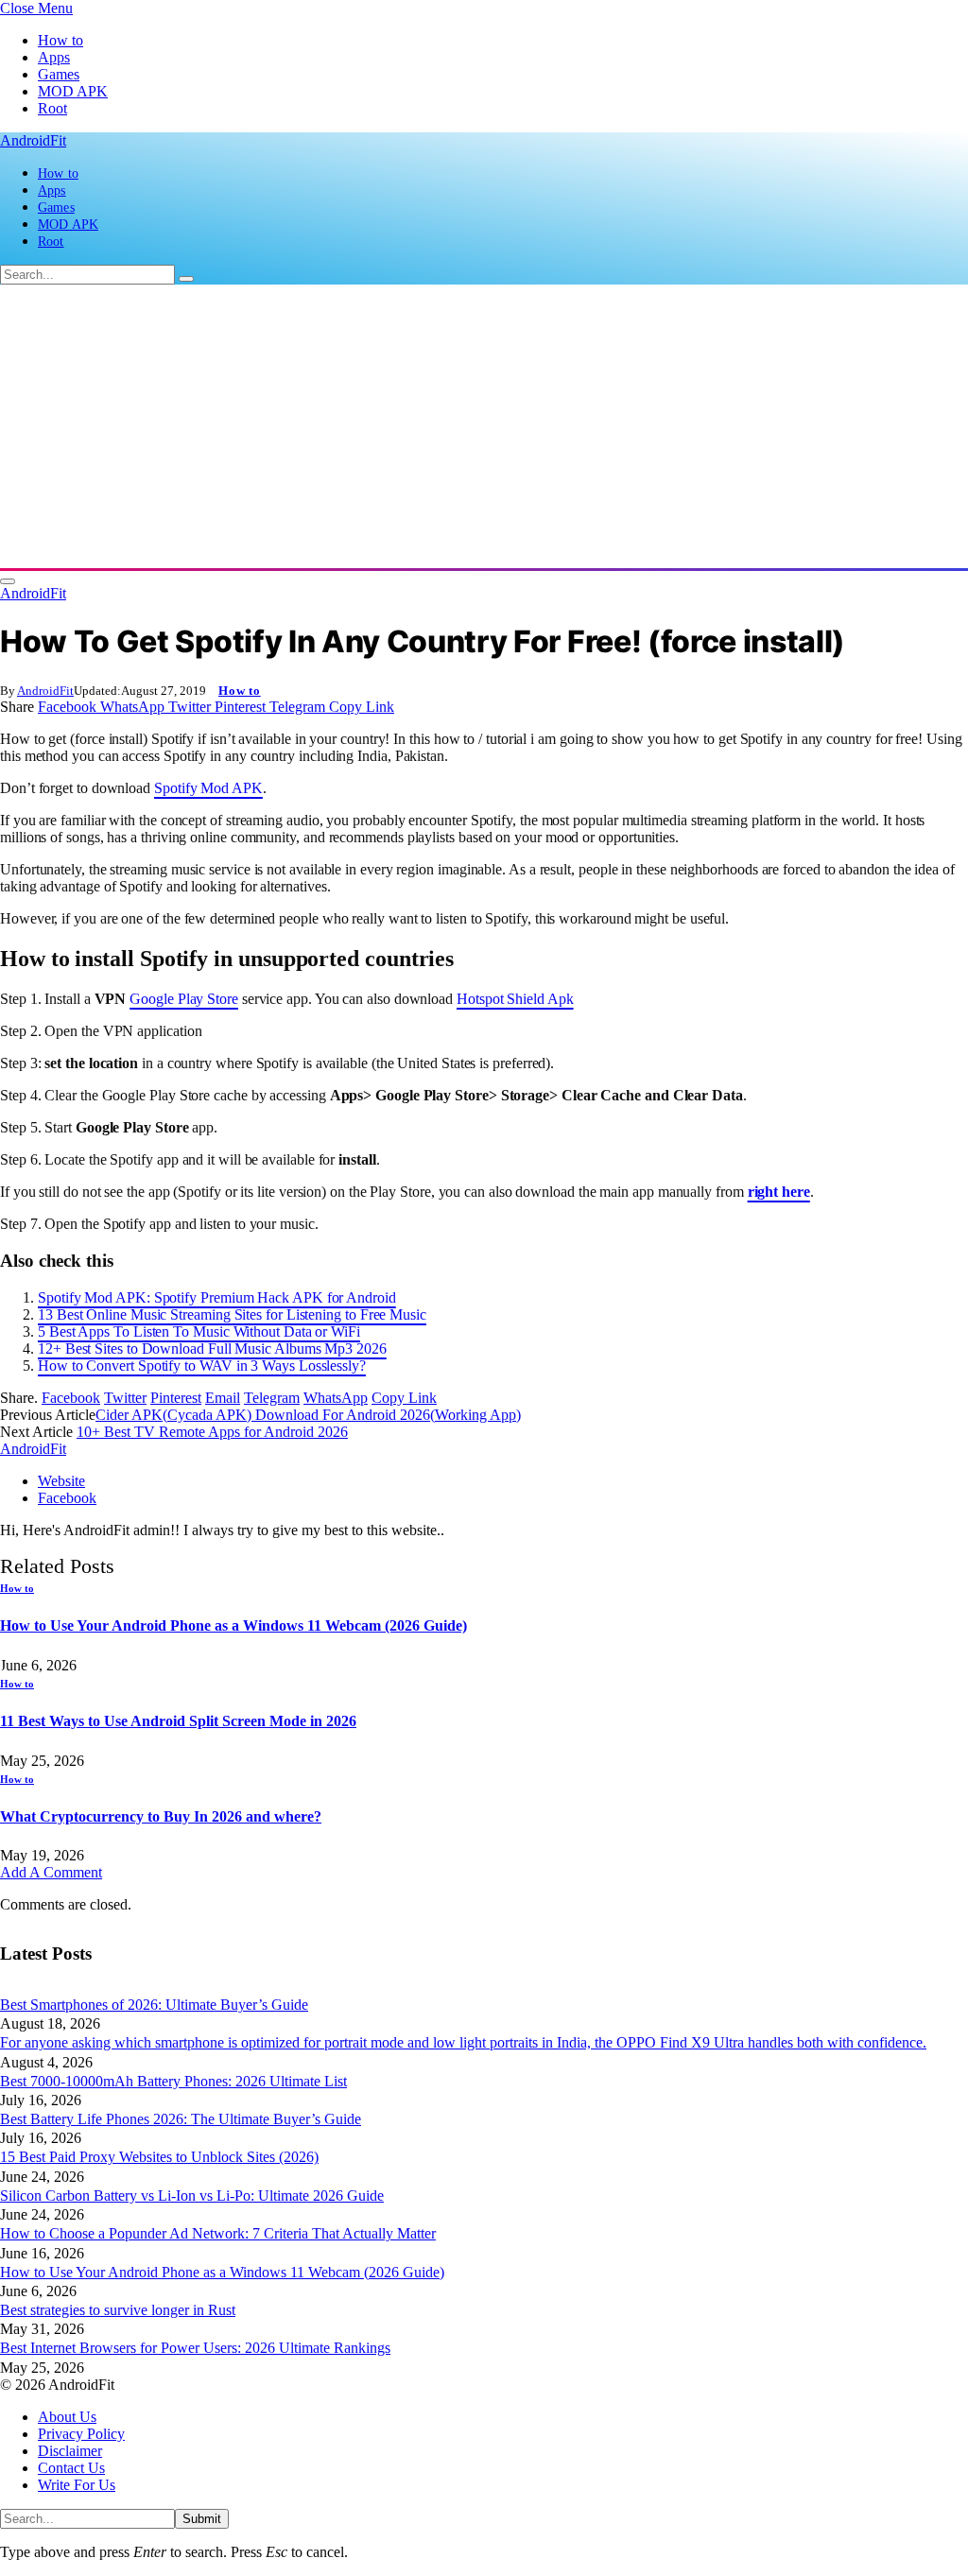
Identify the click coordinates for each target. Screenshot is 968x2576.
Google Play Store (184, 999)
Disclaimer (70, 2451)
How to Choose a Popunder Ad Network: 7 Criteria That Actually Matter (218, 2233)
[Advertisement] (484, 426)
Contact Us (71, 2468)
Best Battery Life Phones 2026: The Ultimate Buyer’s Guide (181, 2119)
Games (59, 74)
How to (60, 40)
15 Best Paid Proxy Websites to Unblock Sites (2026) (159, 2157)
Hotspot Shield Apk (515, 999)
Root (52, 108)
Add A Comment (51, 1872)
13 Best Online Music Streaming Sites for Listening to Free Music (232, 1314)
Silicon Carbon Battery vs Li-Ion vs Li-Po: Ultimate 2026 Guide (192, 2196)
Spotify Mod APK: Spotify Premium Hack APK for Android (217, 1297)
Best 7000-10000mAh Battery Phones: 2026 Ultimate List (173, 2081)
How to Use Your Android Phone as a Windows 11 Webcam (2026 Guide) (233, 1625)
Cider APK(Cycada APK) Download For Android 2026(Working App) (308, 1415)
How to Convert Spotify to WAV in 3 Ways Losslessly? (202, 1366)
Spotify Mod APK (208, 788)
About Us (67, 2417)
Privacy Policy (81, 2434)
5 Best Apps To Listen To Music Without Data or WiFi (199, 1331)
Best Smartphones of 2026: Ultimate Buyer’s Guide (154, 2005)
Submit (202, 2519)
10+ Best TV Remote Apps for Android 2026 (212, 1432)
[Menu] (8, 581)
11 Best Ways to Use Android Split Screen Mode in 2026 (178, 1721)
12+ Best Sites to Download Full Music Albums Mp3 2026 (212, 1349)
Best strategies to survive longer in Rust (118, 2310)
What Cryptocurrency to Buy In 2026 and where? (161, 1816)
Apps (54, 57)
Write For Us (77, 2485)
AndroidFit (45, 691)
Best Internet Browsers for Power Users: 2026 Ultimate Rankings (195, 2348)
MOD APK (73, 91)
